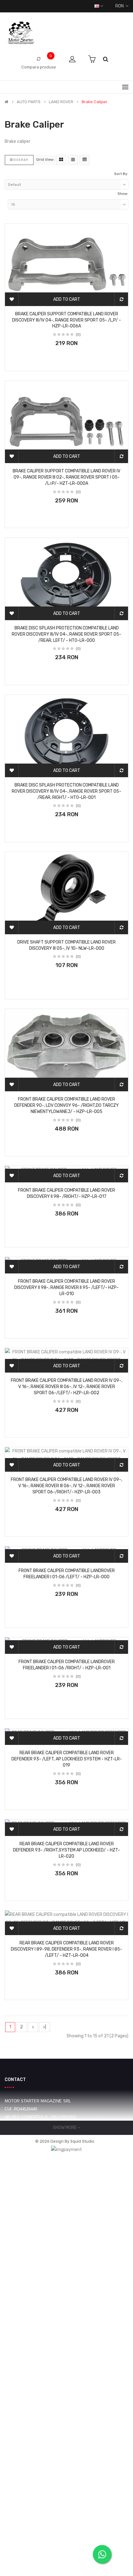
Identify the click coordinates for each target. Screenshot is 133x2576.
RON (120, 6)
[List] (73, 160)
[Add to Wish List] (12, 299)
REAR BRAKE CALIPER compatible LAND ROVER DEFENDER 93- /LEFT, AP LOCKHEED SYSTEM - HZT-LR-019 (67, 1759)
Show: (123, 194)
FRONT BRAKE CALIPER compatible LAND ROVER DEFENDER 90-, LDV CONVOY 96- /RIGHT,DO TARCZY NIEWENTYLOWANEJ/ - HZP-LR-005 (66, 1105)
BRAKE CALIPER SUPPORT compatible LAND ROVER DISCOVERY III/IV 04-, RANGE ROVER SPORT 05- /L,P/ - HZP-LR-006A (66, 320)
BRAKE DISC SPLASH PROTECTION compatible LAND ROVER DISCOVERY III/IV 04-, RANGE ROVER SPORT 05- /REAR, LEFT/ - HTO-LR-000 (66, 634)
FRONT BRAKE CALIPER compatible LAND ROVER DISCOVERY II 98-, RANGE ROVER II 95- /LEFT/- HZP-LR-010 (66, 1288)
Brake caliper (94, 102)
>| (45, 2027)
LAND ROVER (61, 102)
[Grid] (61, 160)
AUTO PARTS (29, 102)
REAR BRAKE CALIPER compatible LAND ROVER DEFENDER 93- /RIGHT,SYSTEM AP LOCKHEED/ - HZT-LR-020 (66, 1850)
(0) (78, 335)
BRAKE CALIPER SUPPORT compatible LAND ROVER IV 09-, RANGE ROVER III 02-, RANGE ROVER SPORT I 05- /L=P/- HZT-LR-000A (66, 477)
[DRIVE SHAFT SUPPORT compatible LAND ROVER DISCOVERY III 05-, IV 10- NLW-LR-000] (66, 893)
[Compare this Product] (121, 299)
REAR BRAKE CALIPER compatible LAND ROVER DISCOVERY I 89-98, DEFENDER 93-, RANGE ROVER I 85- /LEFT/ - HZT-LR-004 (66, 1949)
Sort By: (121, 174)
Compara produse (39, 67)
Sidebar (21, 160)
